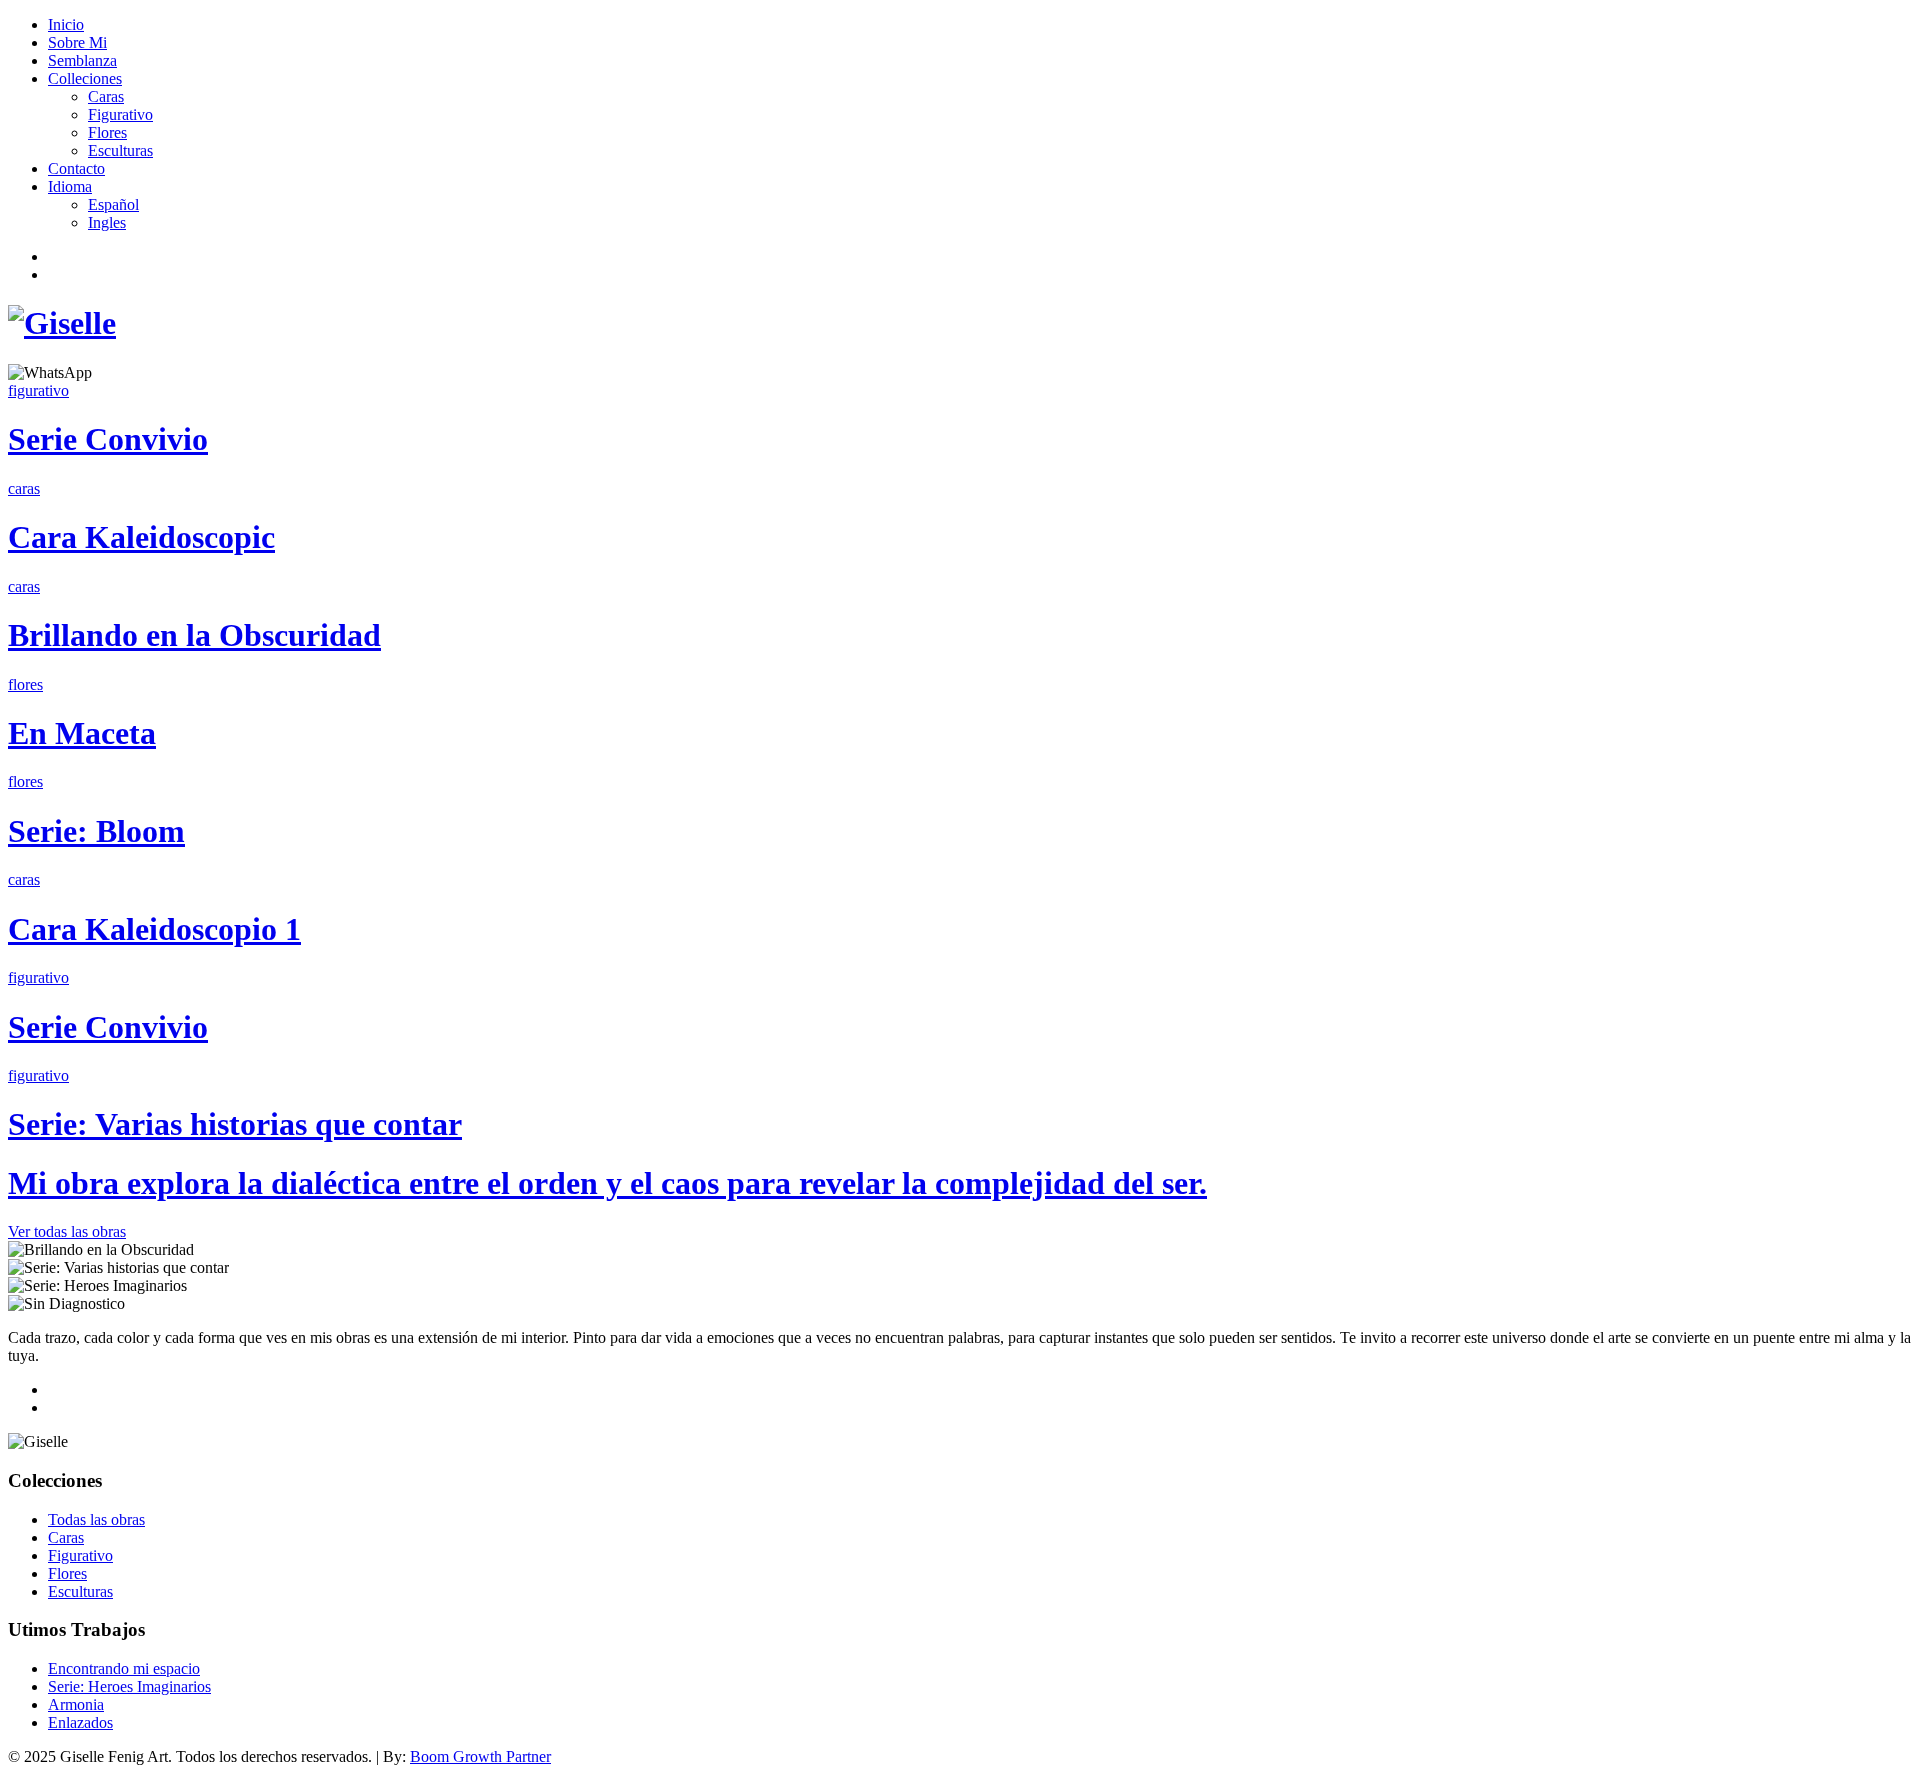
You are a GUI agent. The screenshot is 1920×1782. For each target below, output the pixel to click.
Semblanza (82, 60)
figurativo (38, 390)
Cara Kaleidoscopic (141, 537)
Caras (106, 96)
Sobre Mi (77, 42)
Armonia (76, 1704)
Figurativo (120, 114)
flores (25, 684)
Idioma (70, 186)
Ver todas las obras (67, 1231)
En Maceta (82, 733)
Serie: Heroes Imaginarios (129, 1686)
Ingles (107, 222)
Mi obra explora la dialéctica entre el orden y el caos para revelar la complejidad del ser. (607, 1183)
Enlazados (80, 1722)
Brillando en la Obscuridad (194, 635)
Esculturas (120, 150)
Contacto (76, 168)
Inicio (66, 24)
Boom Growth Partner (480, 1756)
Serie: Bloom (96, 831)
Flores (107, 132)
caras (24, 488)
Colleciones (85, 78)
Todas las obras (96, 1519)
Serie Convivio (108, 439)
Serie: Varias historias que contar (235, 1124)
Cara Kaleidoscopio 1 (154, 929)
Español (113, 204)
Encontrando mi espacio (124, 1668)
